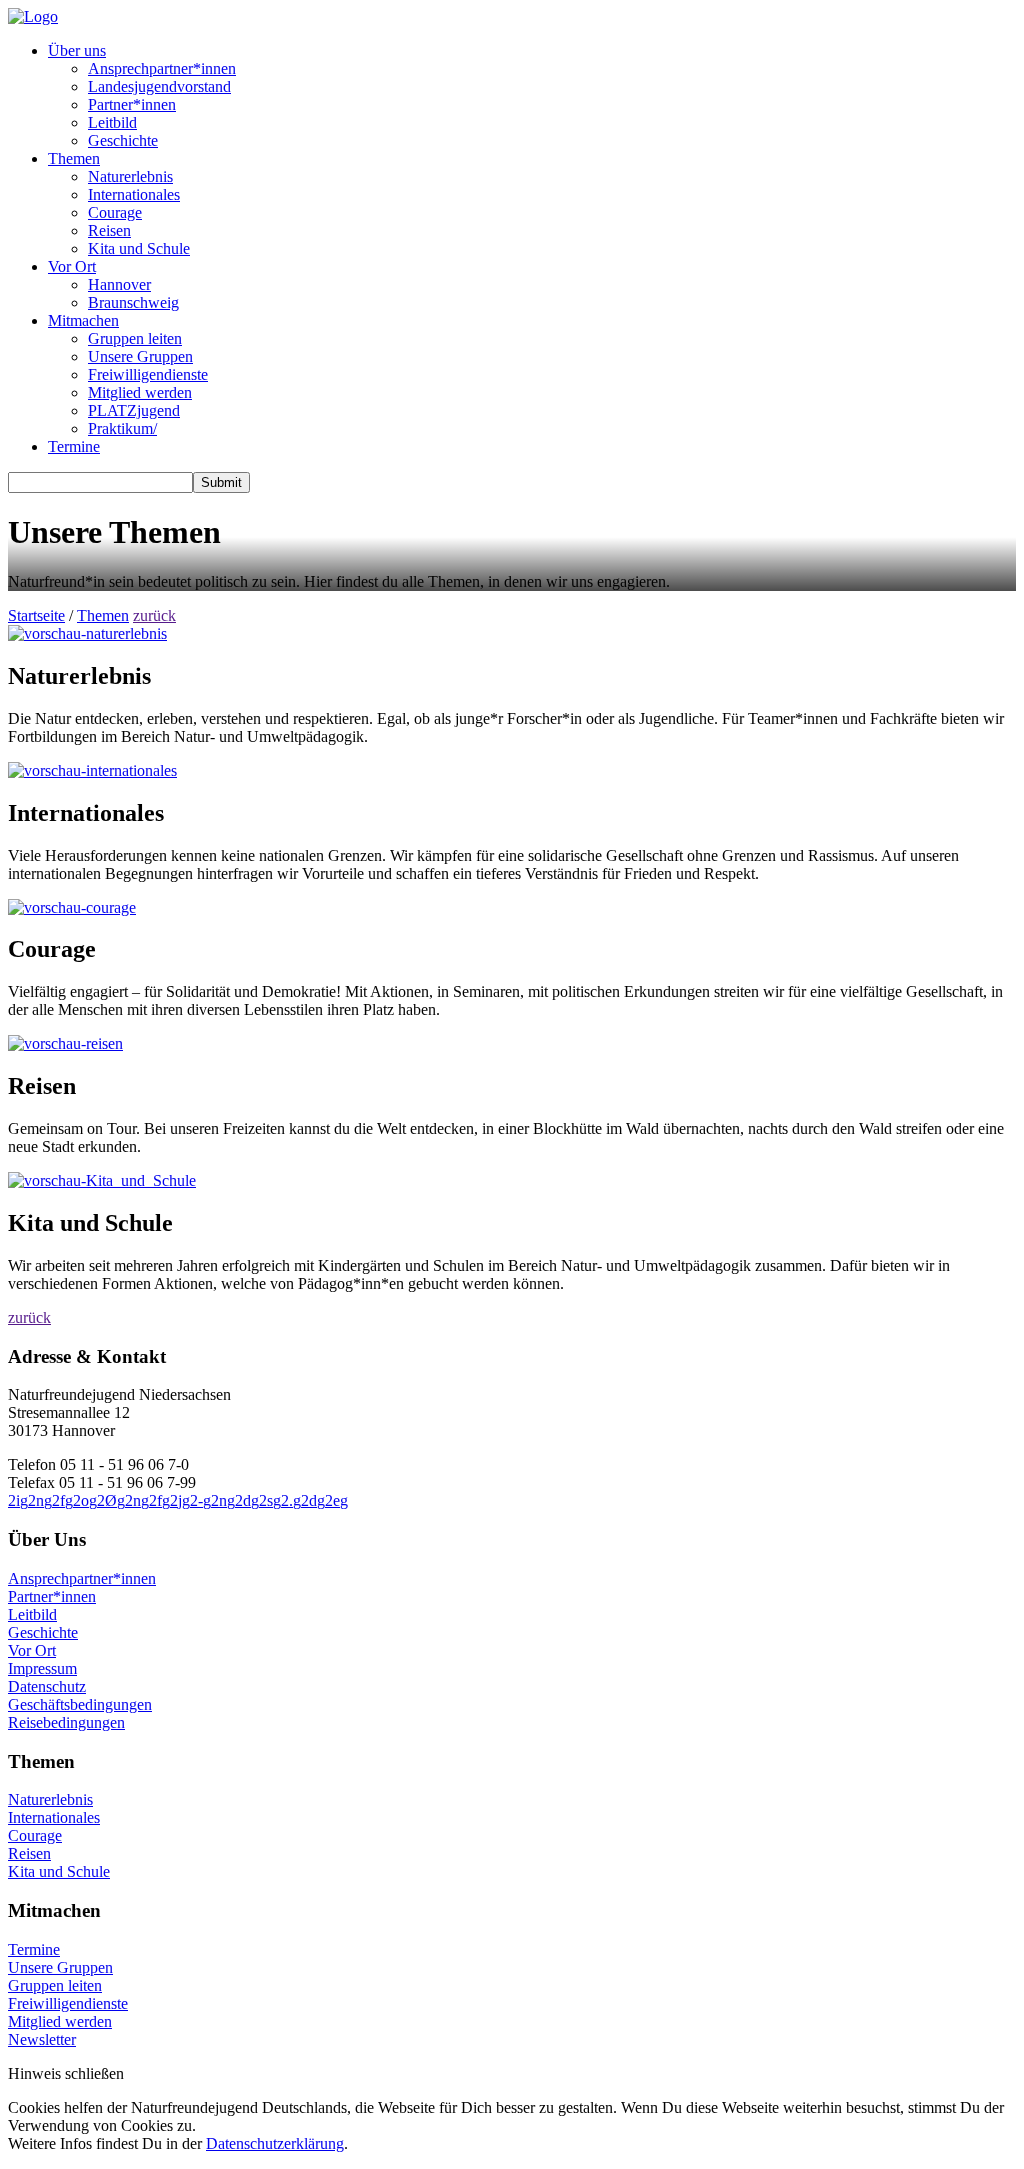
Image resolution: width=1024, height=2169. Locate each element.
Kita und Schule (139, 248)
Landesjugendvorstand (159, 86)
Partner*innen (132, 104)
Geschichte (123, 140)
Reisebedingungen (66, 1722)
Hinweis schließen (66, 2073)
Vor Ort (72, 266)
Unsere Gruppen (140, 356)
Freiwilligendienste (148, 374)
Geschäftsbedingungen (80, 1704)
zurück (154, 615)
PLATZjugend (134, 410)
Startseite (36, 615)
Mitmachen (83, 320)
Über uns (77, 50)
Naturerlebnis (130, 176)
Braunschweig (133, 302)
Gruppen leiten (135, 338)
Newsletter (42, 2039)
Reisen (109, 230)
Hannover (119, 284)
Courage (115, 212)
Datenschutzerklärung (275, 2143)
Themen (74, 158)
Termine (74, 446)
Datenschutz (47, 1686)
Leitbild (112, 122)
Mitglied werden (140, 392)
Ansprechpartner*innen (162, 68)
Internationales (134, 194)
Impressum (42, 1668)
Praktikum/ (122, 428)
